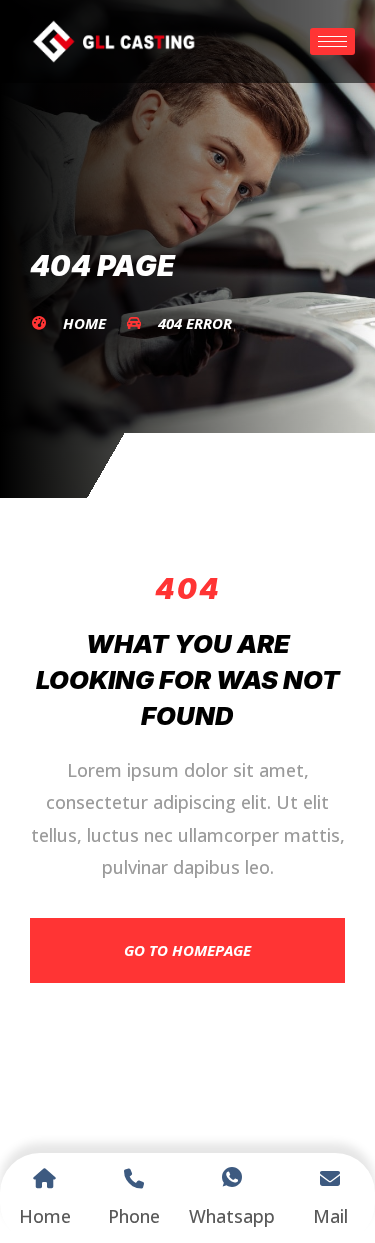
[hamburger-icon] (332, 41)
